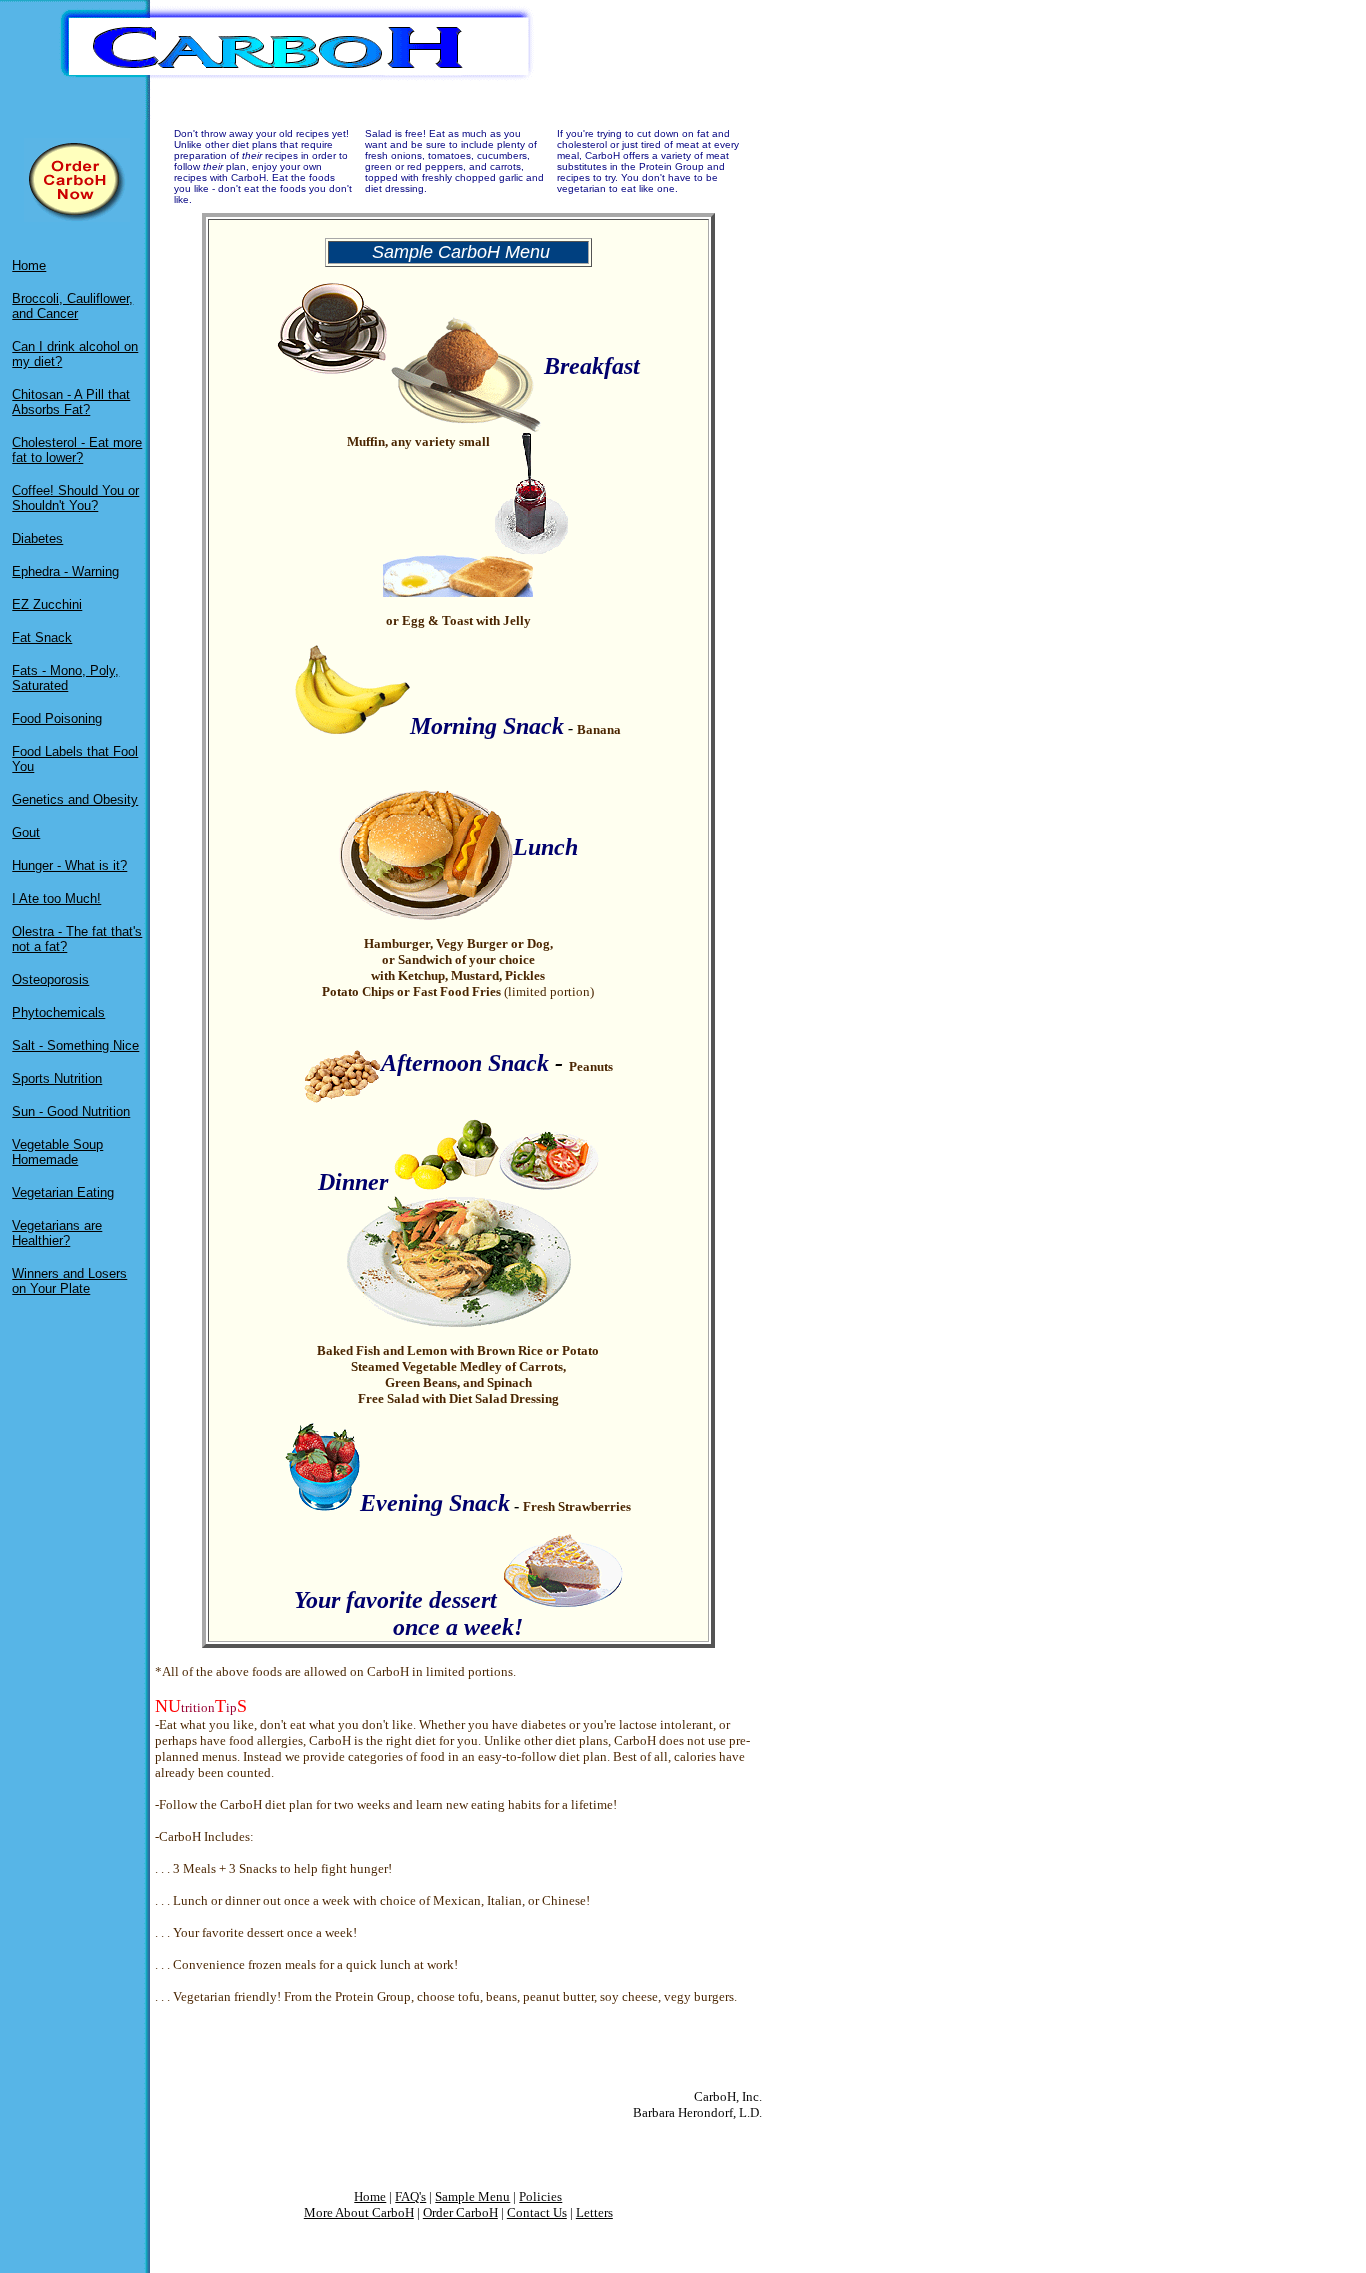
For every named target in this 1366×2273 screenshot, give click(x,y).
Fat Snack (42, 637)
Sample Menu (472, 2196)
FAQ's (410, 2196)
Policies (540, 2196)
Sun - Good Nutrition (71, 1111)
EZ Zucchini (47, 604)
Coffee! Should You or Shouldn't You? (75, 498)
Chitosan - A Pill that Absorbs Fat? (71, 402)
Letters (594, 2212)
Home (29, 265)
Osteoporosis (50, 979)
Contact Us (537, 2212)
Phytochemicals (58, 1012)
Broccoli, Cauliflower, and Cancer (72, 306)
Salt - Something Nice (75, 1045)
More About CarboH (359, 2212)
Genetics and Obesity (75, 799)
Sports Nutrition (57, 1078)
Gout (26, 832)
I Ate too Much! (56, 898)
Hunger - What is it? (69, 865)
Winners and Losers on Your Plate (69, 1281)
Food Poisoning (57, 718)
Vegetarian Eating (63, 1192)
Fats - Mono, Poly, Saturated (65, 678)
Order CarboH (460, 2212)
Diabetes (37, 538)
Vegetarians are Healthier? (57, 1233)
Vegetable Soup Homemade (57, 1152)
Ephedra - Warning (65, 571)
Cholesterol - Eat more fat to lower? (77, 450)
